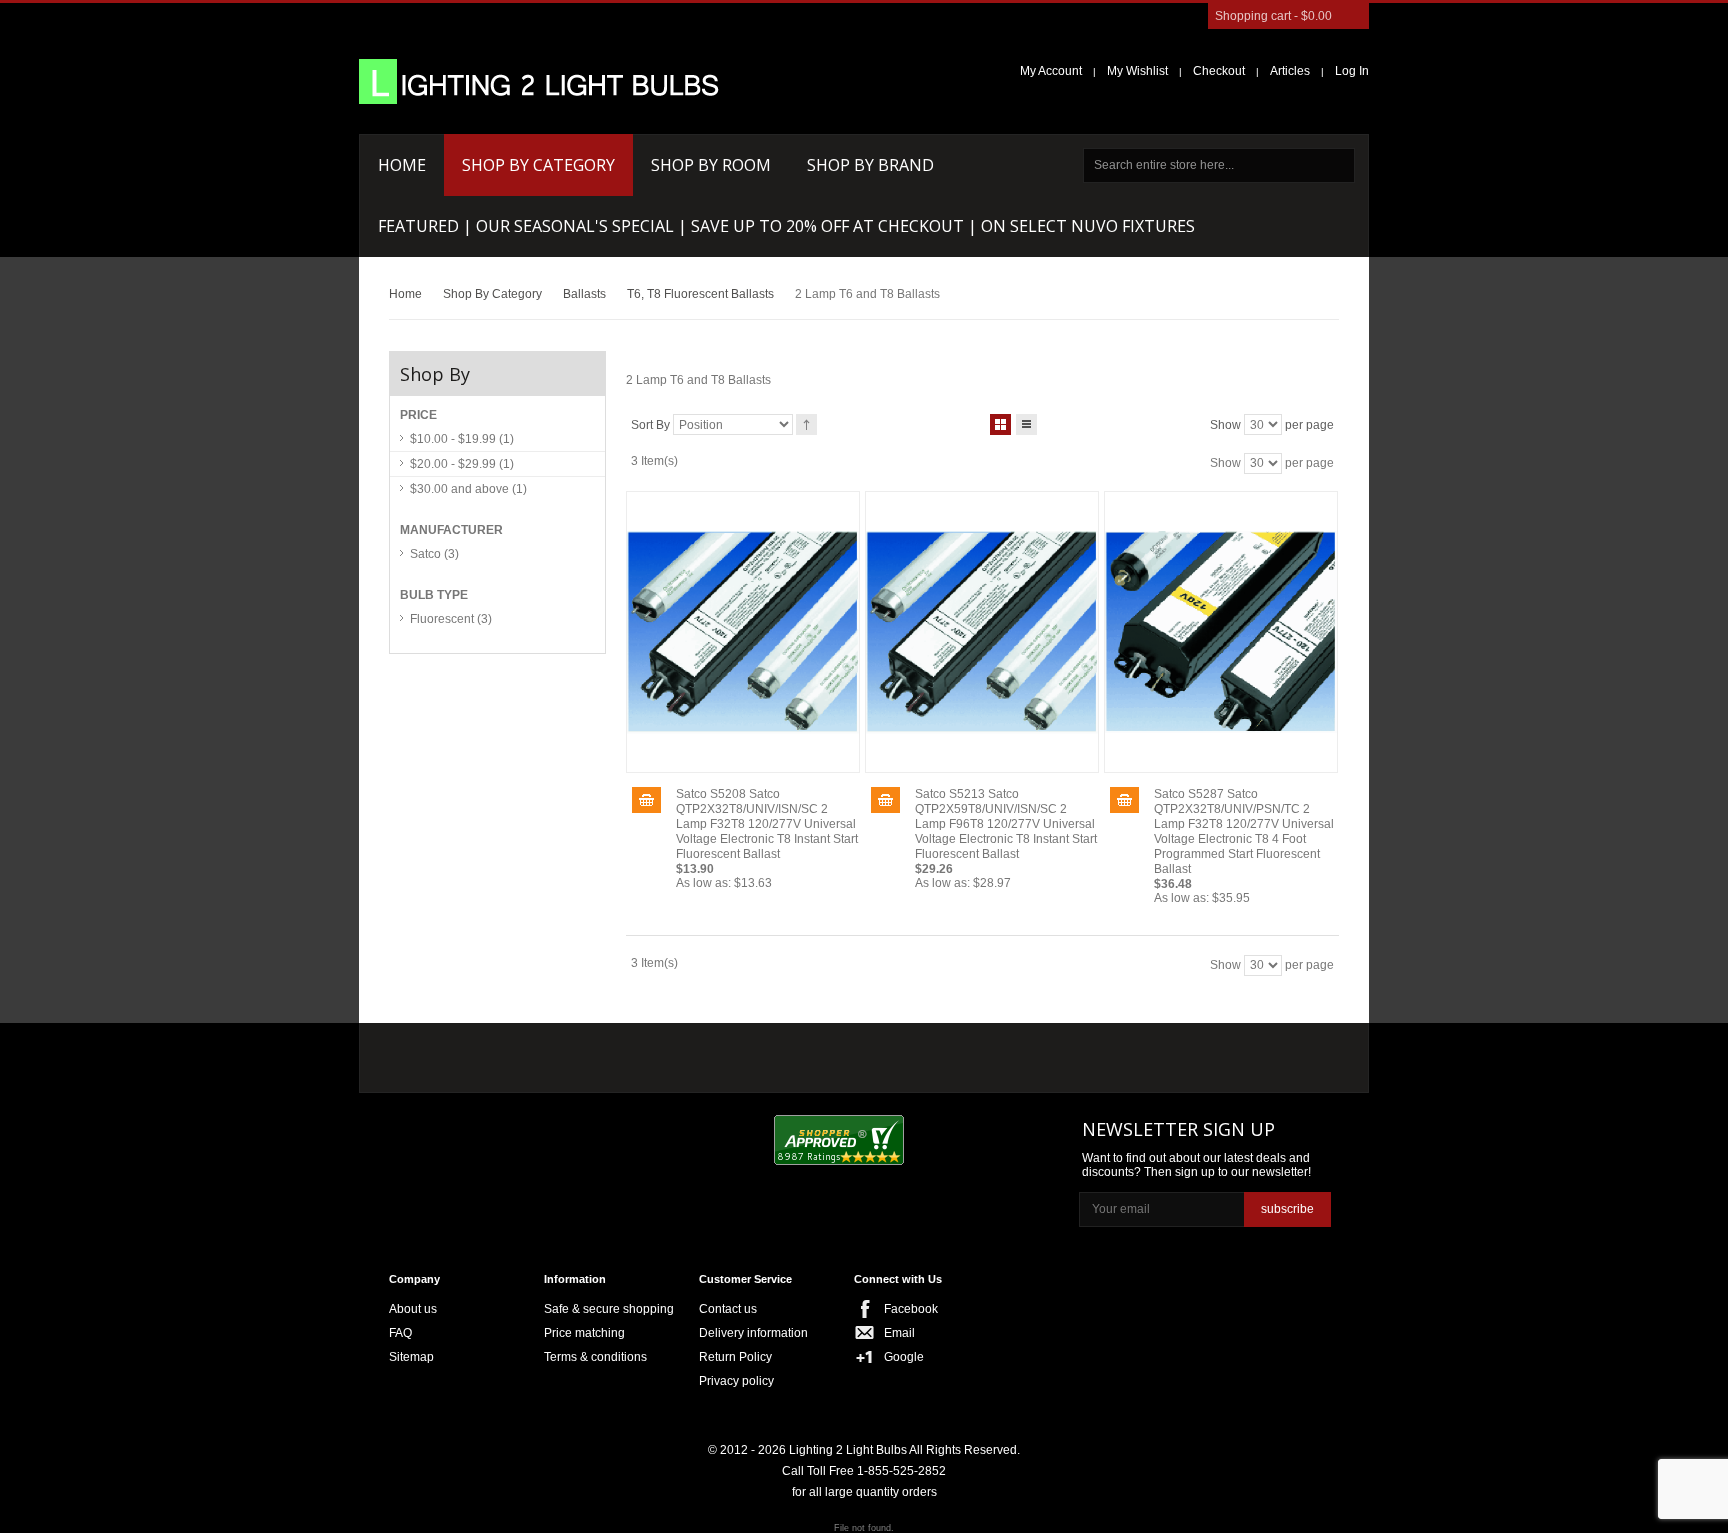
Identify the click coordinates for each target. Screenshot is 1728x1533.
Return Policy (735, 1357)
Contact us (728, 1309)
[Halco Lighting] (572, 1054)
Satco (434, 554)
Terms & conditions (595, 1357)
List (1026, 424)
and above (468, 489)
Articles (1290, 71)
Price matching (584, 1333)
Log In (1352, 71)
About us (413, 1309)
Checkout (1219, 71)
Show (1225, 425)
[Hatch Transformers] (457, 1054)
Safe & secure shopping (609, 1309)
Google (904, 1357)
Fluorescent (451, 619)
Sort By (650, 425)
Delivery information (753, 1333)
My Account (1051, 71)
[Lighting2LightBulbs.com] (539, 81)
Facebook (911, 1309)
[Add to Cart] (646, 800)
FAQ (400, 1333)
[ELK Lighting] (679, 1052)
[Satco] (811, 1053)
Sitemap (411, 1357)
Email (899, 1333)
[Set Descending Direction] (806, 424)
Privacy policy (736, 1381)
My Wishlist (1137, 71)
